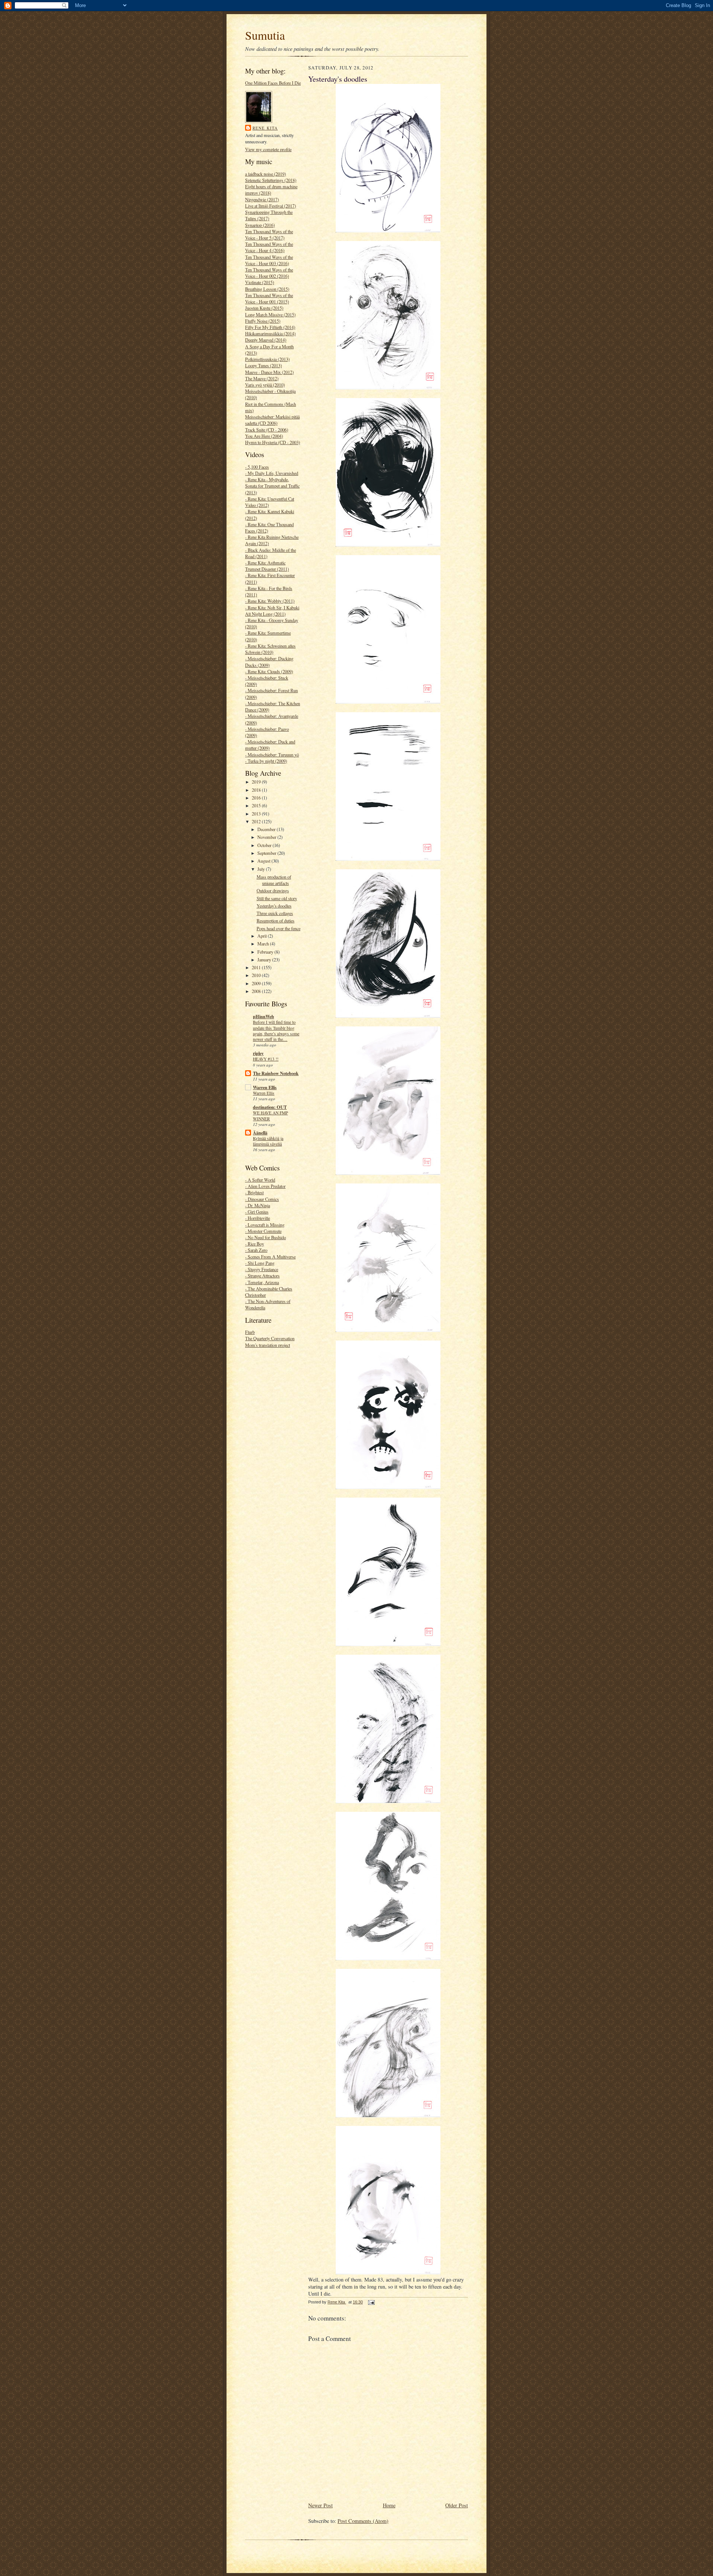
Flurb (250, 1332)
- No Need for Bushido (266, 1237)
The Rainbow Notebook (276, 1073)
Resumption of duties (276, 921)
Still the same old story (277, 898)
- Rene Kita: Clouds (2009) (269, 671)
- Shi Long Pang (260, 1263)
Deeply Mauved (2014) (266, 340)
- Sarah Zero (256, 1250)
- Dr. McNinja (258, 1205)
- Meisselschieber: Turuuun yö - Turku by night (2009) (272, 758)
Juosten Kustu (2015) (264, 308)
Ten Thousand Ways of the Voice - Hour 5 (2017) (269, 235)
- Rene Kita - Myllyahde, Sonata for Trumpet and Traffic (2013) (272, 486)
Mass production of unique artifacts (274, 880)
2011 (257, 967)
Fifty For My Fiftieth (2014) (270, 327)
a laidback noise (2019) (266, 174)
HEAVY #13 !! (266, 1059)
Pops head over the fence (279, 928)
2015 (257, 805)
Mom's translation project (268, 1345)
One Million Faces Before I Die (273, 83)
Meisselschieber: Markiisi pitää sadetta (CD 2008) (272, 420)
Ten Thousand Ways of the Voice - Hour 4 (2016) (269, 247)
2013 (257, 814)
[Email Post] (371, 2302)
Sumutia (265, 35)
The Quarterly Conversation (270, 1338)
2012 (257, 821)
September (267, 853)
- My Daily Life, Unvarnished (272, 473)
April (263, 936)
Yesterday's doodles (274, 906)
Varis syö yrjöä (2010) (265, 385)
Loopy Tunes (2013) (263, 365)
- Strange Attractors (262, 1276)
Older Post (457, 2505)
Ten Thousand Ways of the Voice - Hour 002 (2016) (269, 273)
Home (389, 2505)
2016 (257, 798)
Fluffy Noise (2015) (263, 321)
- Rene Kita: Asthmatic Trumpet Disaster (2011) (267, 566)
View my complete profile (268, 149)
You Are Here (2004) (264, 436)
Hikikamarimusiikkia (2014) (270, 333)
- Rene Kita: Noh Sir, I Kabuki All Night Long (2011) (272, 611)
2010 (257, 975)
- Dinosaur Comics (262, 1199)
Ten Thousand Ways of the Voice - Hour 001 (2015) (269, 298)
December (267, 829)
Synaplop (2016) (260, 225)
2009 (257, 983)
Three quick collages (275, 913)
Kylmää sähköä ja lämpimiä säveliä (268, 1141)
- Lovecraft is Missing (265, 1225)
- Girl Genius (257, 1212)
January (265, 960)
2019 (257, 782)
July (262, 869)
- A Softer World (260, 1180)
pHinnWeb (263, 1016)
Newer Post (320, 2505)
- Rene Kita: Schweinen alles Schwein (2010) (270, 649)
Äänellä (260, 1133)
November (267, 837)
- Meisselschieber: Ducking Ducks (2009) (269, 662)
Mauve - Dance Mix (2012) (269, 372)
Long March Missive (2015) (270, 315)
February (266, 952)
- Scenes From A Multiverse (270, 1257)
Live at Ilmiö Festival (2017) (271, 206)
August (264, 861)
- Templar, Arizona (262, 1282)
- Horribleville (258, 1218)
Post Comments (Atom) (363, 2521)
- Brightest (254, 1192)
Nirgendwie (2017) (262, 199)
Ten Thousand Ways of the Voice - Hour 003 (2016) (269, 260)
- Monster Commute (263, 1231)
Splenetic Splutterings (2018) (271, 180)
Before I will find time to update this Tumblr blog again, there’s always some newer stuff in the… (276, 1031)
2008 (257, 991)
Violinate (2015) (260, 282)
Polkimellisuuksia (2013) (267, 359)
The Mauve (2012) (262, 378)
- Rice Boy (255, 1244)
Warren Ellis (265, 1087)
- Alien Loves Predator (265, 1186)
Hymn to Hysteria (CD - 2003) (273, 442)
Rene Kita (265, 128)
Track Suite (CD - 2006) (267, 430)
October (265, 845)
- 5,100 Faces (257, 467)
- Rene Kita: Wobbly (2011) (270, 601)
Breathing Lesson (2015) (267, 289)
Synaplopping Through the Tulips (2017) (269, 215)
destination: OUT (270, 1107)
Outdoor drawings (273, 890)
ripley (258, 1053)
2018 (257, 790)
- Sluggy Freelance (262, 1269)
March (264, 944)
